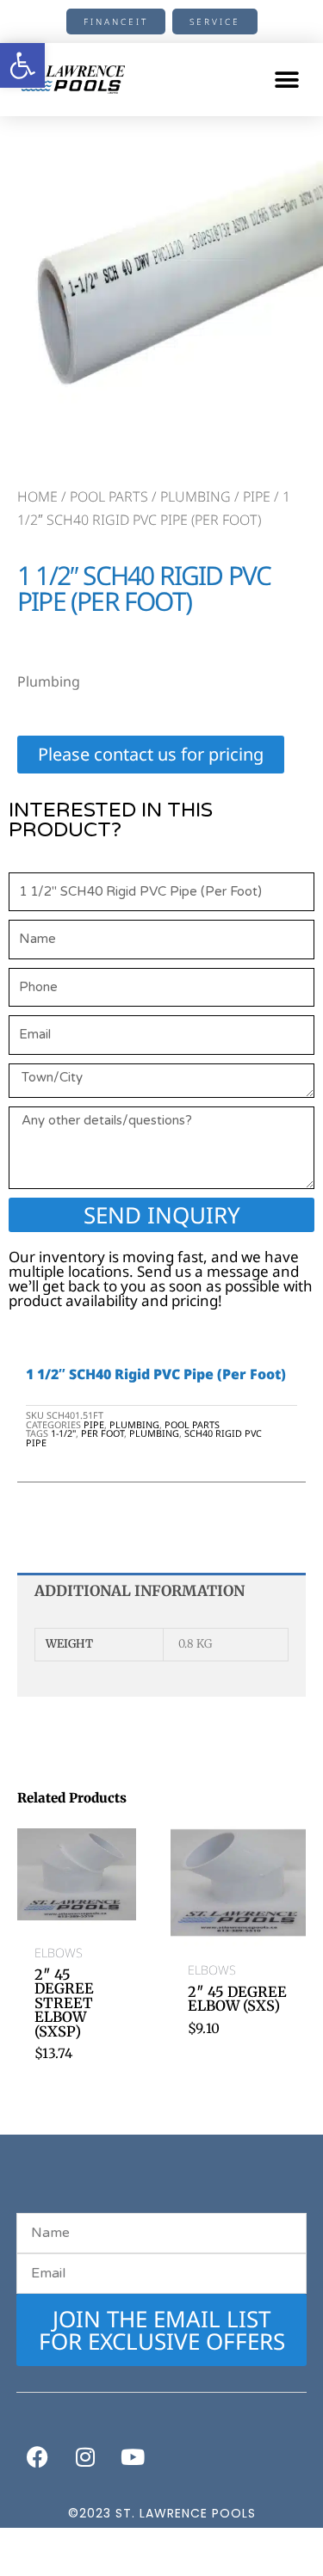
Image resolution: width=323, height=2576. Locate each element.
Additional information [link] (140, 1591)
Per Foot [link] (102, 1433)
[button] (286, 80)
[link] (22, 65)
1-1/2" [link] (63, 1433)
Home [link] (37, 496)
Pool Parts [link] (109, 496)
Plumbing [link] (196, 496)
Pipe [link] (257, 496)
